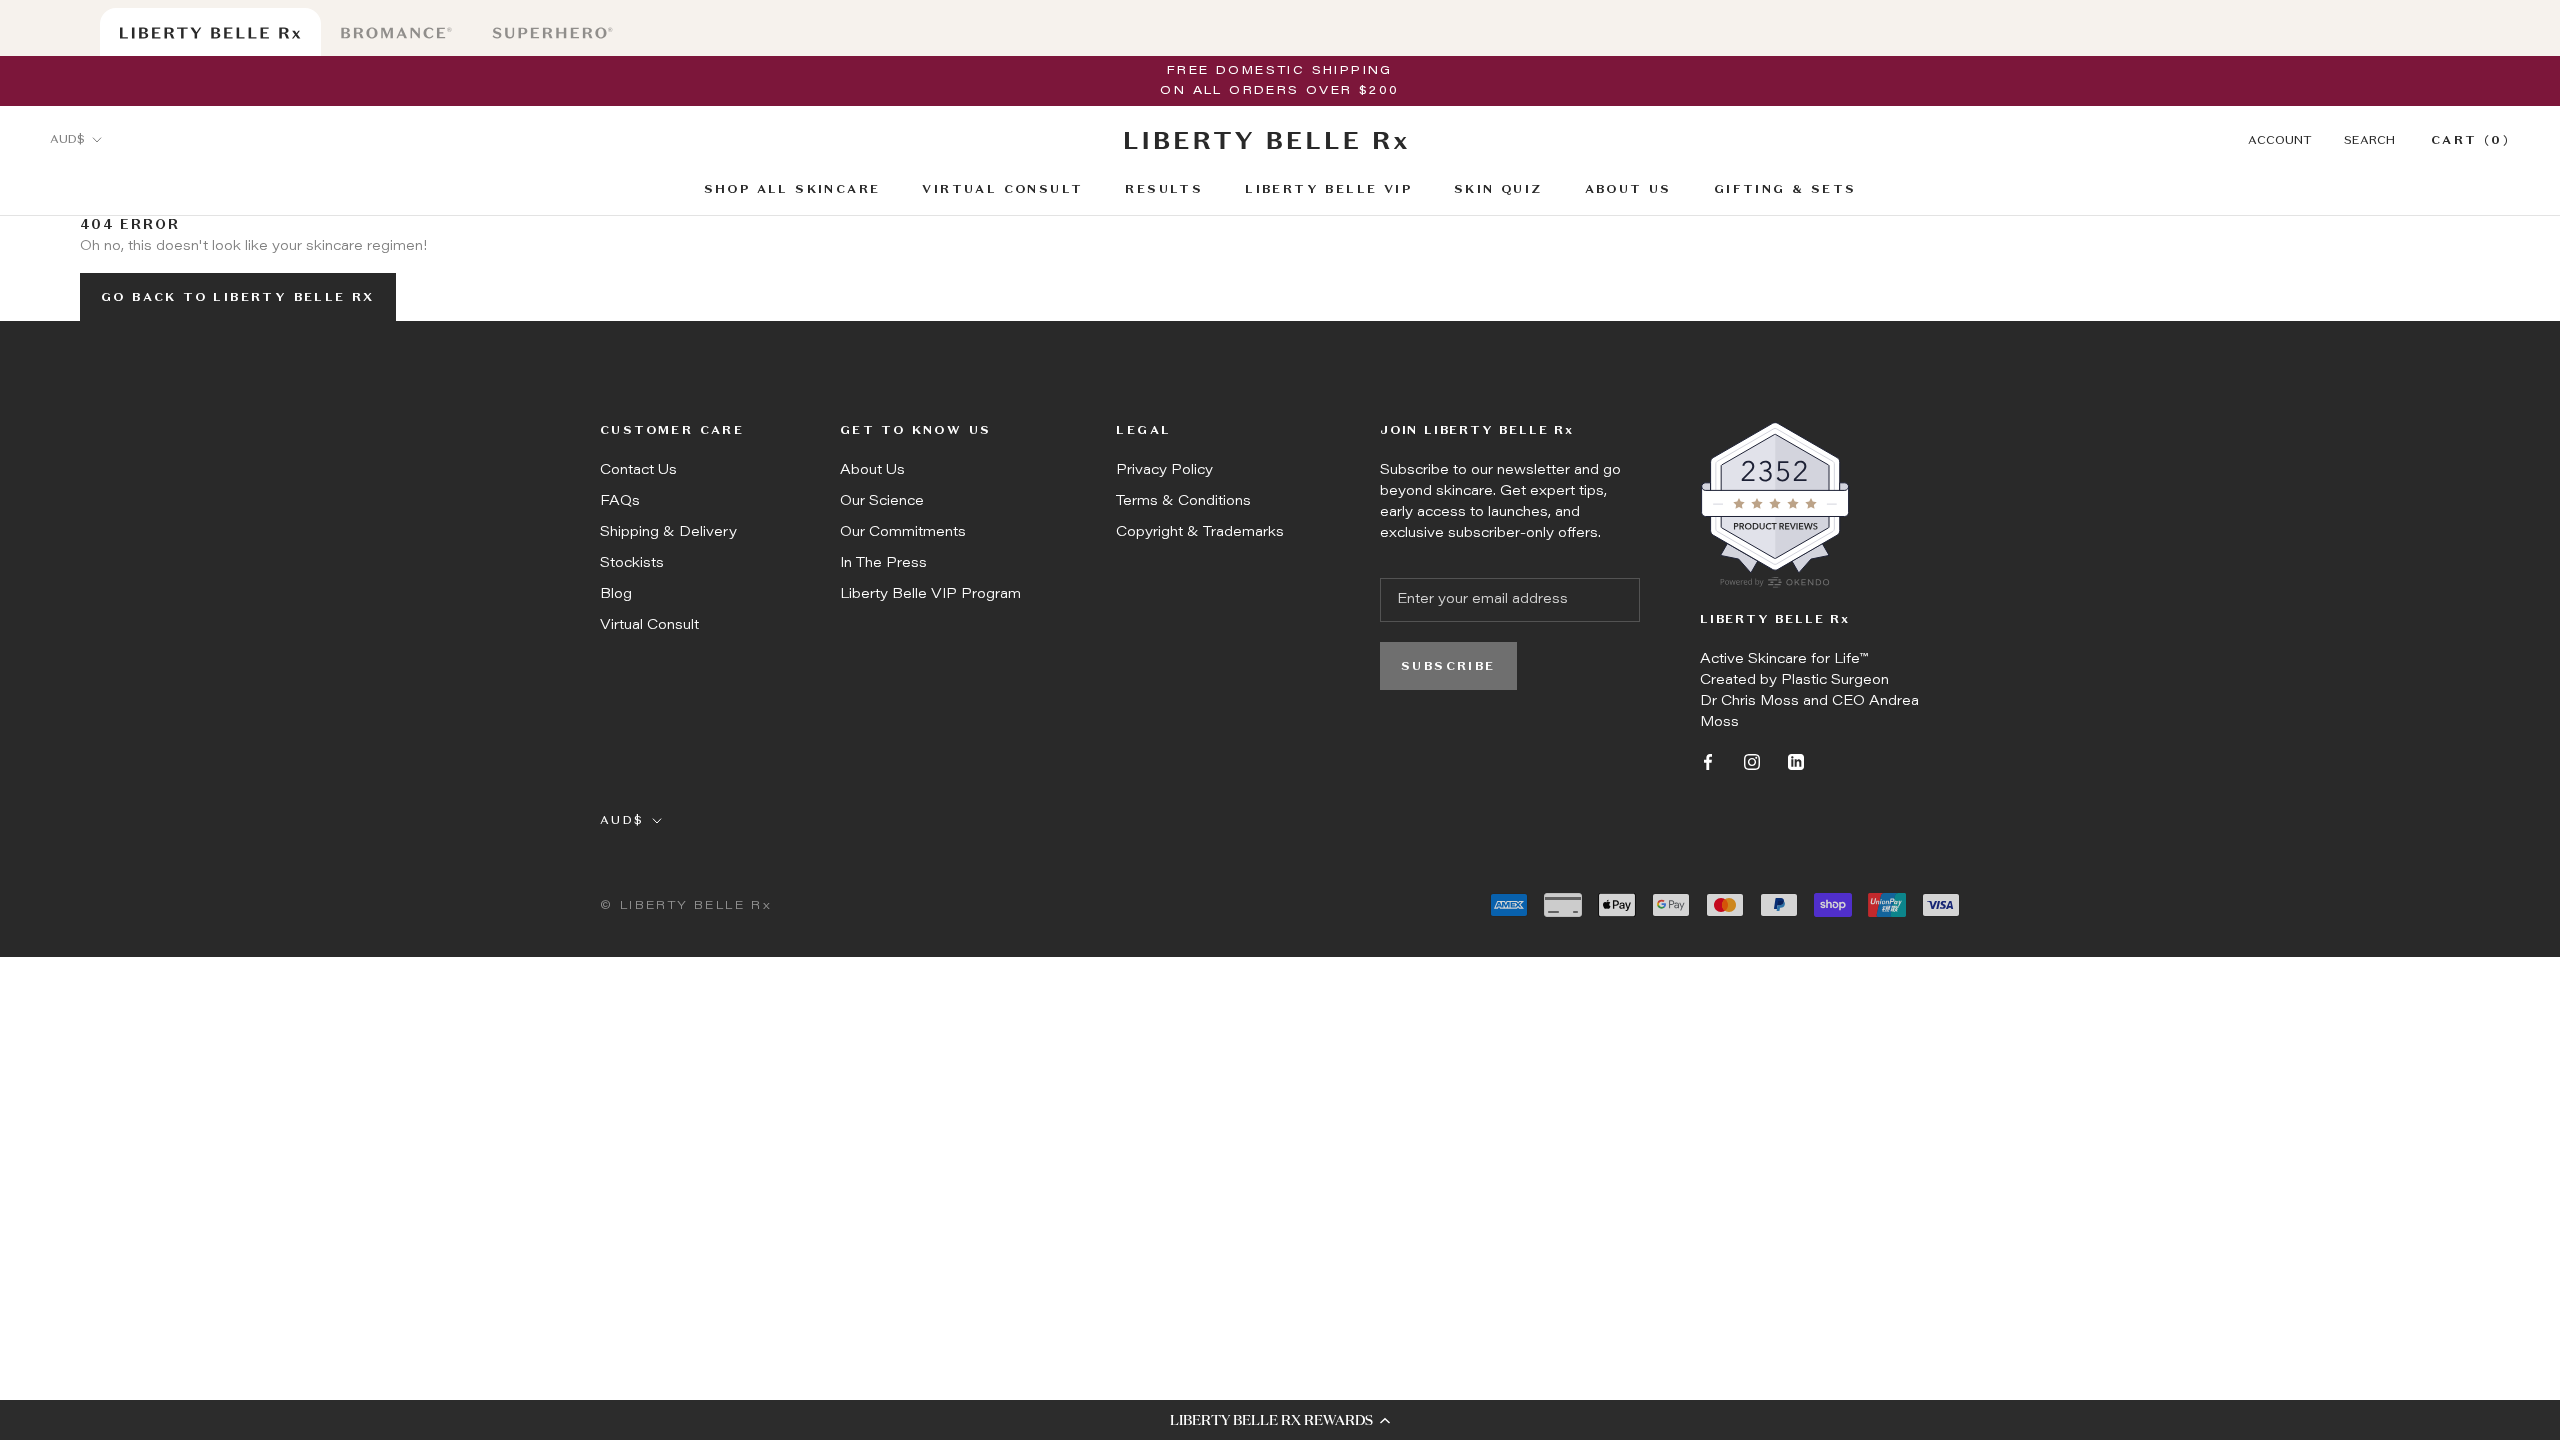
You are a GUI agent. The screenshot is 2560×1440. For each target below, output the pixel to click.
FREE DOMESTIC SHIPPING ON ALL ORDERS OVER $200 (1279, 81)
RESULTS (1164, 191)
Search (2369, 141)
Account (2280, 141)
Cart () (2470, 141)
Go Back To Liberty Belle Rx (238, 298)
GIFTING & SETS (1785, 190)
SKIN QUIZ (1498, 191)
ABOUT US (1628, 190)
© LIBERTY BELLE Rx (686, 906)
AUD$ (67, 140)
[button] (1280, 1420)
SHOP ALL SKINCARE (792, 191)
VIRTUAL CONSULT (1002, 191)
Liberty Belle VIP (1328, 190)
